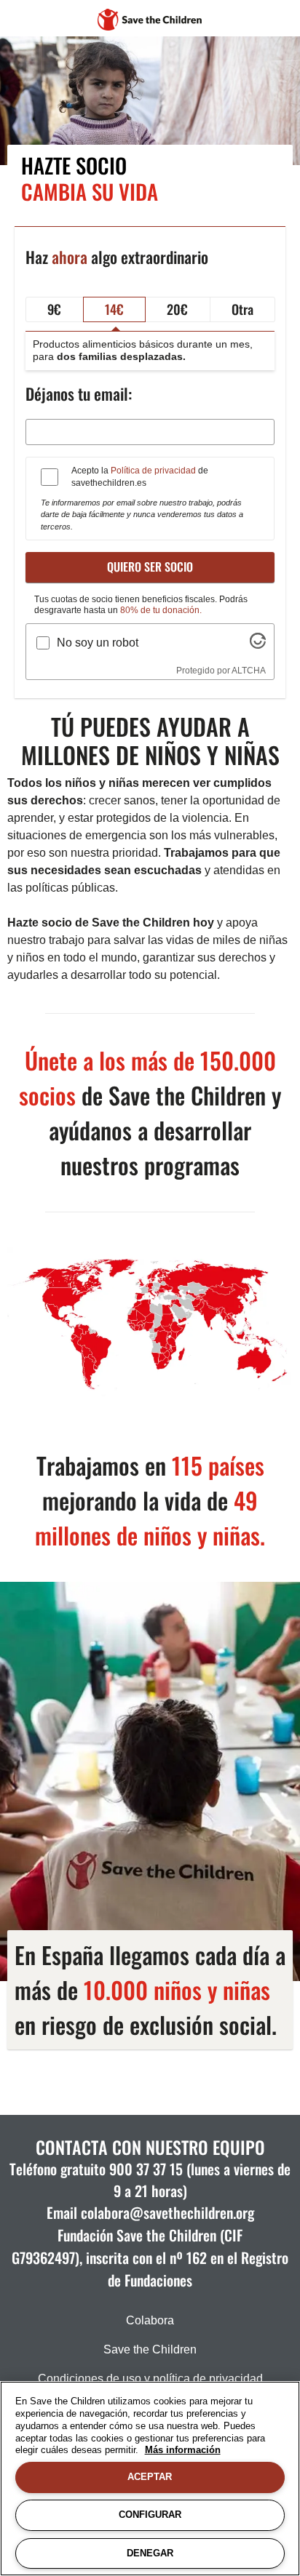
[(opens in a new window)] (258, 645)
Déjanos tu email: (79, 393)
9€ (54, 309)
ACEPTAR (150, 2477)
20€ (177, 309)
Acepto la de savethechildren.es (140, 477)
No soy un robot (98, 643)
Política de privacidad (153, 471)
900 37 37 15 (146, 2169)
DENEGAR (150, 2553)
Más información (183, 2450)
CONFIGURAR (150, 2515)
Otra (242, 309)
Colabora (150, 2320)
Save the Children (150, 2349)
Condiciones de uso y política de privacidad (150, 2379)
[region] (150, 2479)
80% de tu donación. (161, 610)
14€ (114, 309)
